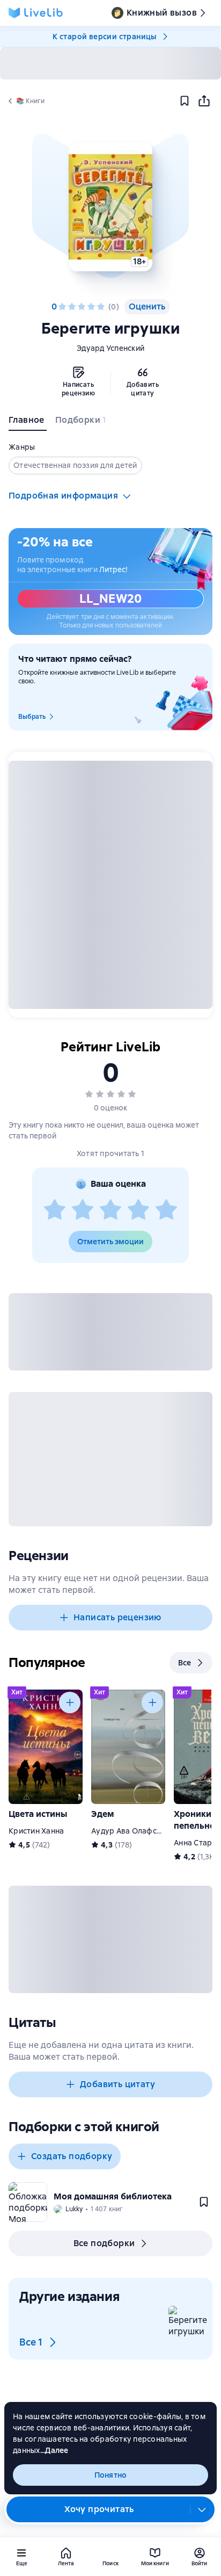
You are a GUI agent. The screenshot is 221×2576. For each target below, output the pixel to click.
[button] (110, 207)
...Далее (54, 2450)
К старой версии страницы (105, 37)
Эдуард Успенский (110, 348)
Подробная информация (63, 496)
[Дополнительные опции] (202, 2509)
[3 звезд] (82, 307)
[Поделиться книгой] (204, 101)
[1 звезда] (62, 307)
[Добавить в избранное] (185, 101)
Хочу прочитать (99, 2509)
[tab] (28, 422)
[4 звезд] (91, 307)
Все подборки (104, 2243)
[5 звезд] (101, 307)
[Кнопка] (70, 1702)
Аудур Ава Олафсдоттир (137, 1831)
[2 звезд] (72, 307)
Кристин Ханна (36, 1831)
